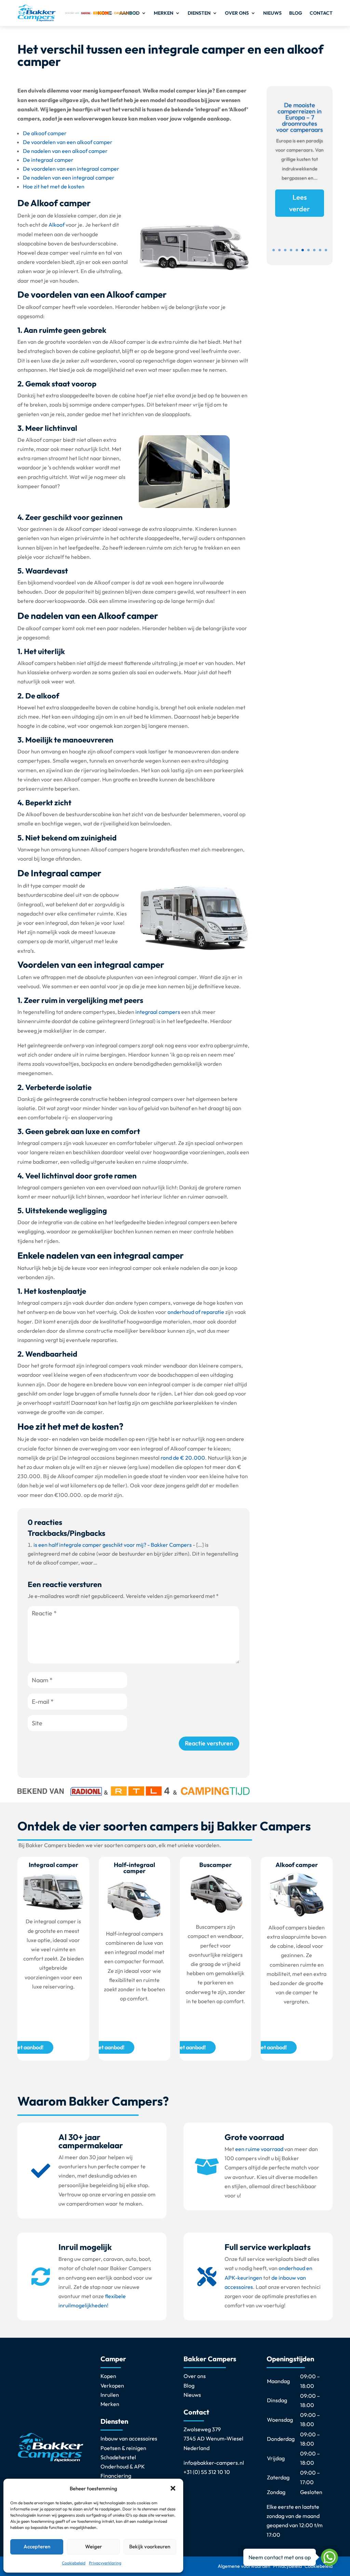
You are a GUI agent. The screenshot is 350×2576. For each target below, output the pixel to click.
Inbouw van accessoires (129, 2438)
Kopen (108, 2376)
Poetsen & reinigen (123, 2448)
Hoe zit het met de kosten (54, 186)
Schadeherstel (118, 2457)
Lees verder (300, 203)
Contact (321, 13)
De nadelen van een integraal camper (69, 178)
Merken (164, 13)
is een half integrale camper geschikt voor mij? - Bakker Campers (113, 1545)
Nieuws (272, 13)
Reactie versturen (209, 1743)
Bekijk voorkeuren (150, 2546)
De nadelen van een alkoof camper (65, 151)
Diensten (199, 13)
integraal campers (158, 1012)
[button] (173, 2488)
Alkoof (57, 225)
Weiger (93, 2546)
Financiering (116, 2476)
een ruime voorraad (259, 2149)
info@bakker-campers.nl (214, 2463)
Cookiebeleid (74, 2563)
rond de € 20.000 (183, 1458)
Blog (296, 13)
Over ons (237, 13)
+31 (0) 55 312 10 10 (207, 2472)
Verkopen (112, 2386)
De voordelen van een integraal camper (71, 169)
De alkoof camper (45, 133)
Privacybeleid (287, 2566)
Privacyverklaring (105, 2563)
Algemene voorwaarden (244, 2566)
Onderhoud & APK (123, 2466)
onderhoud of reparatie (196, 1312)
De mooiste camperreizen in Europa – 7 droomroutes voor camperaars (300, 117)
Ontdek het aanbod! (100, 2047)
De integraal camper (48, 160)
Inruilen (110, 2395)
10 (326, 250)
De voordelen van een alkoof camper (68, 142)
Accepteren (37, 2546)
